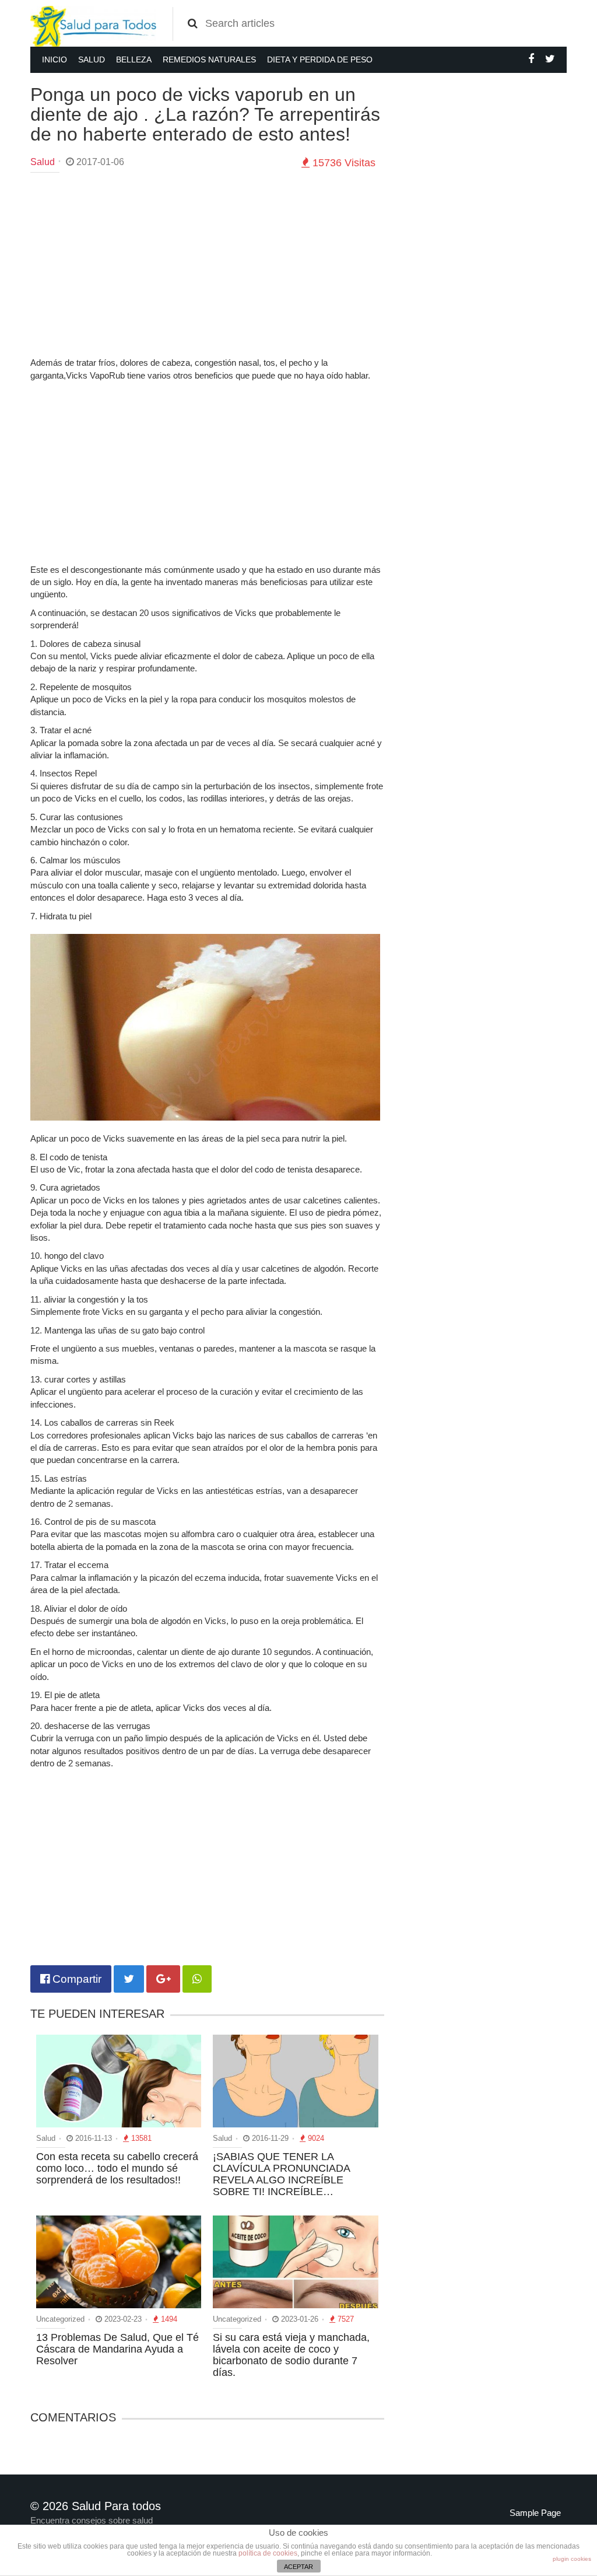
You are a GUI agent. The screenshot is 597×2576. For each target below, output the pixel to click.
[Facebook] (531, 59)
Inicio (55, 60)
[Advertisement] (207, 266)
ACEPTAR (298, 2567)
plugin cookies (572, 2559)
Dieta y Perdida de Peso (320, 60)
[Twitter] (550, 59)
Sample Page (535, 2513)
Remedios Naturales (209, 60)
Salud (92, 60)
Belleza (134, 60)
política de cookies (268, 2553)
